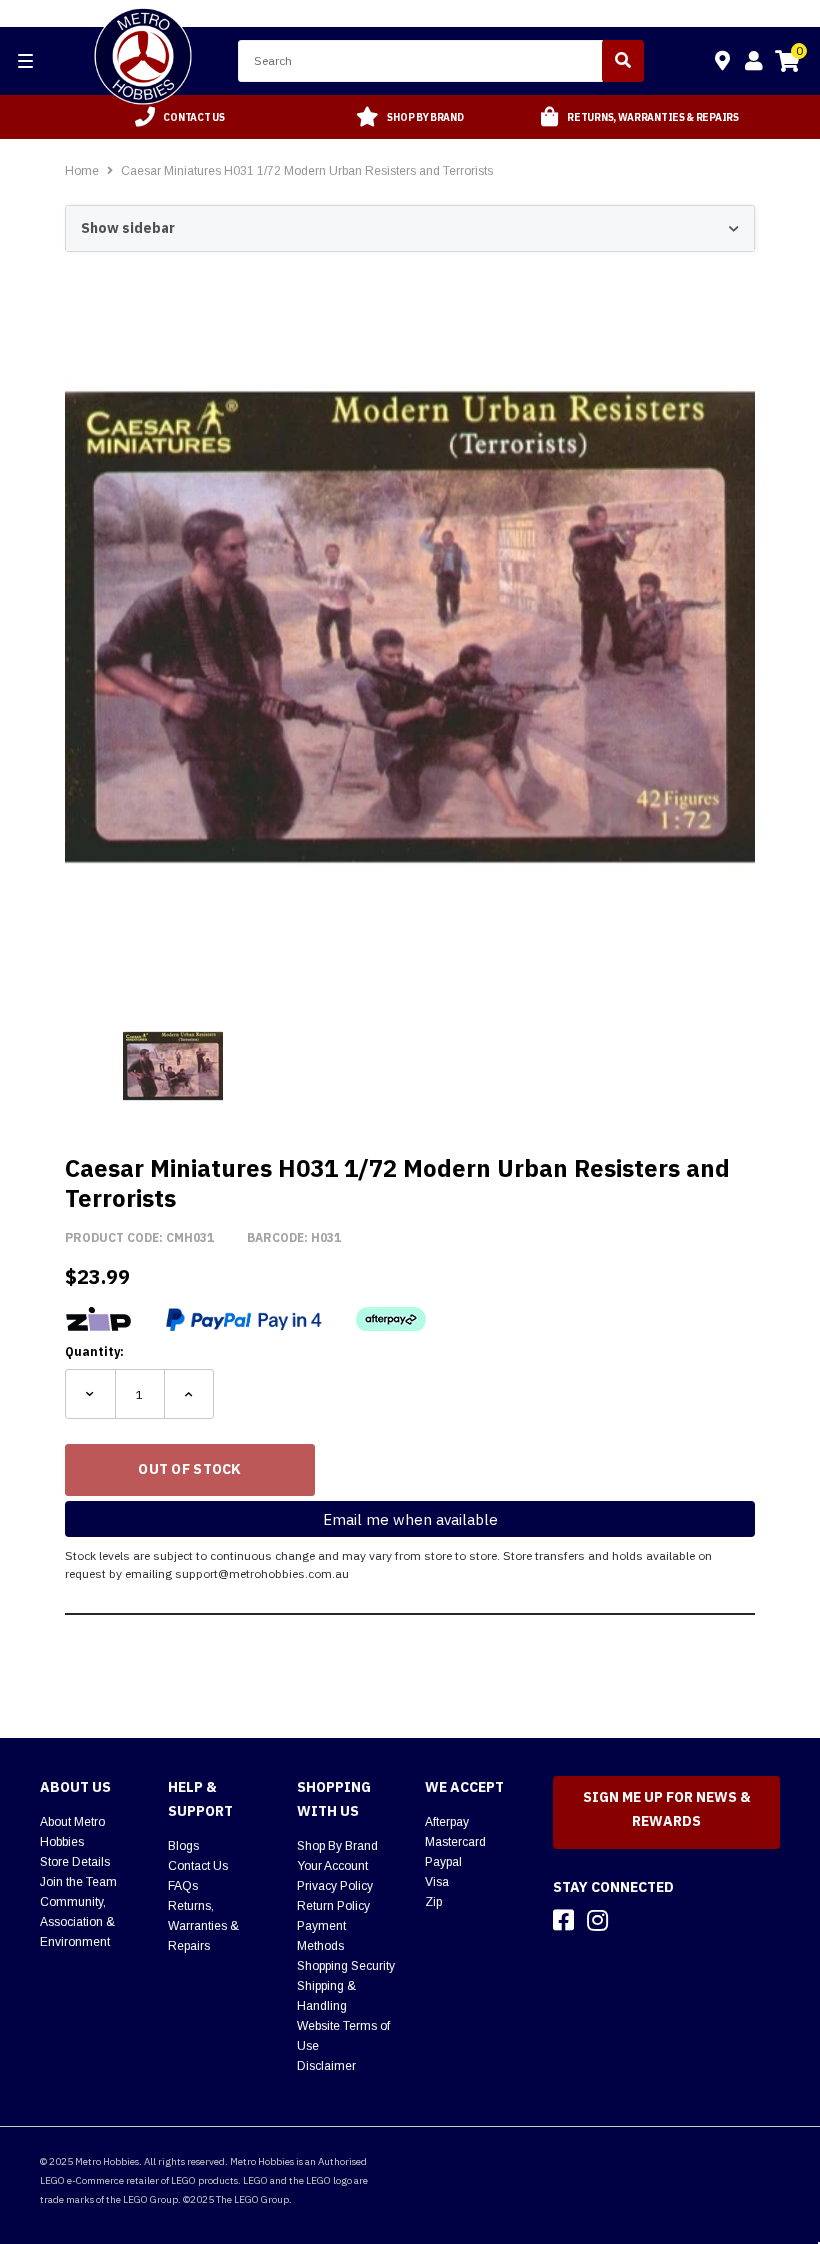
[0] (787, 64)
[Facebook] (563, 1920)
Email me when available (410, 1519)
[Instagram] (597, 1920)
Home (82, 171)
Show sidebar (128, 228)
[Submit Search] (623, 61)
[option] (180, 117)
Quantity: (94, 1351)
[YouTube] (633, 1920)
